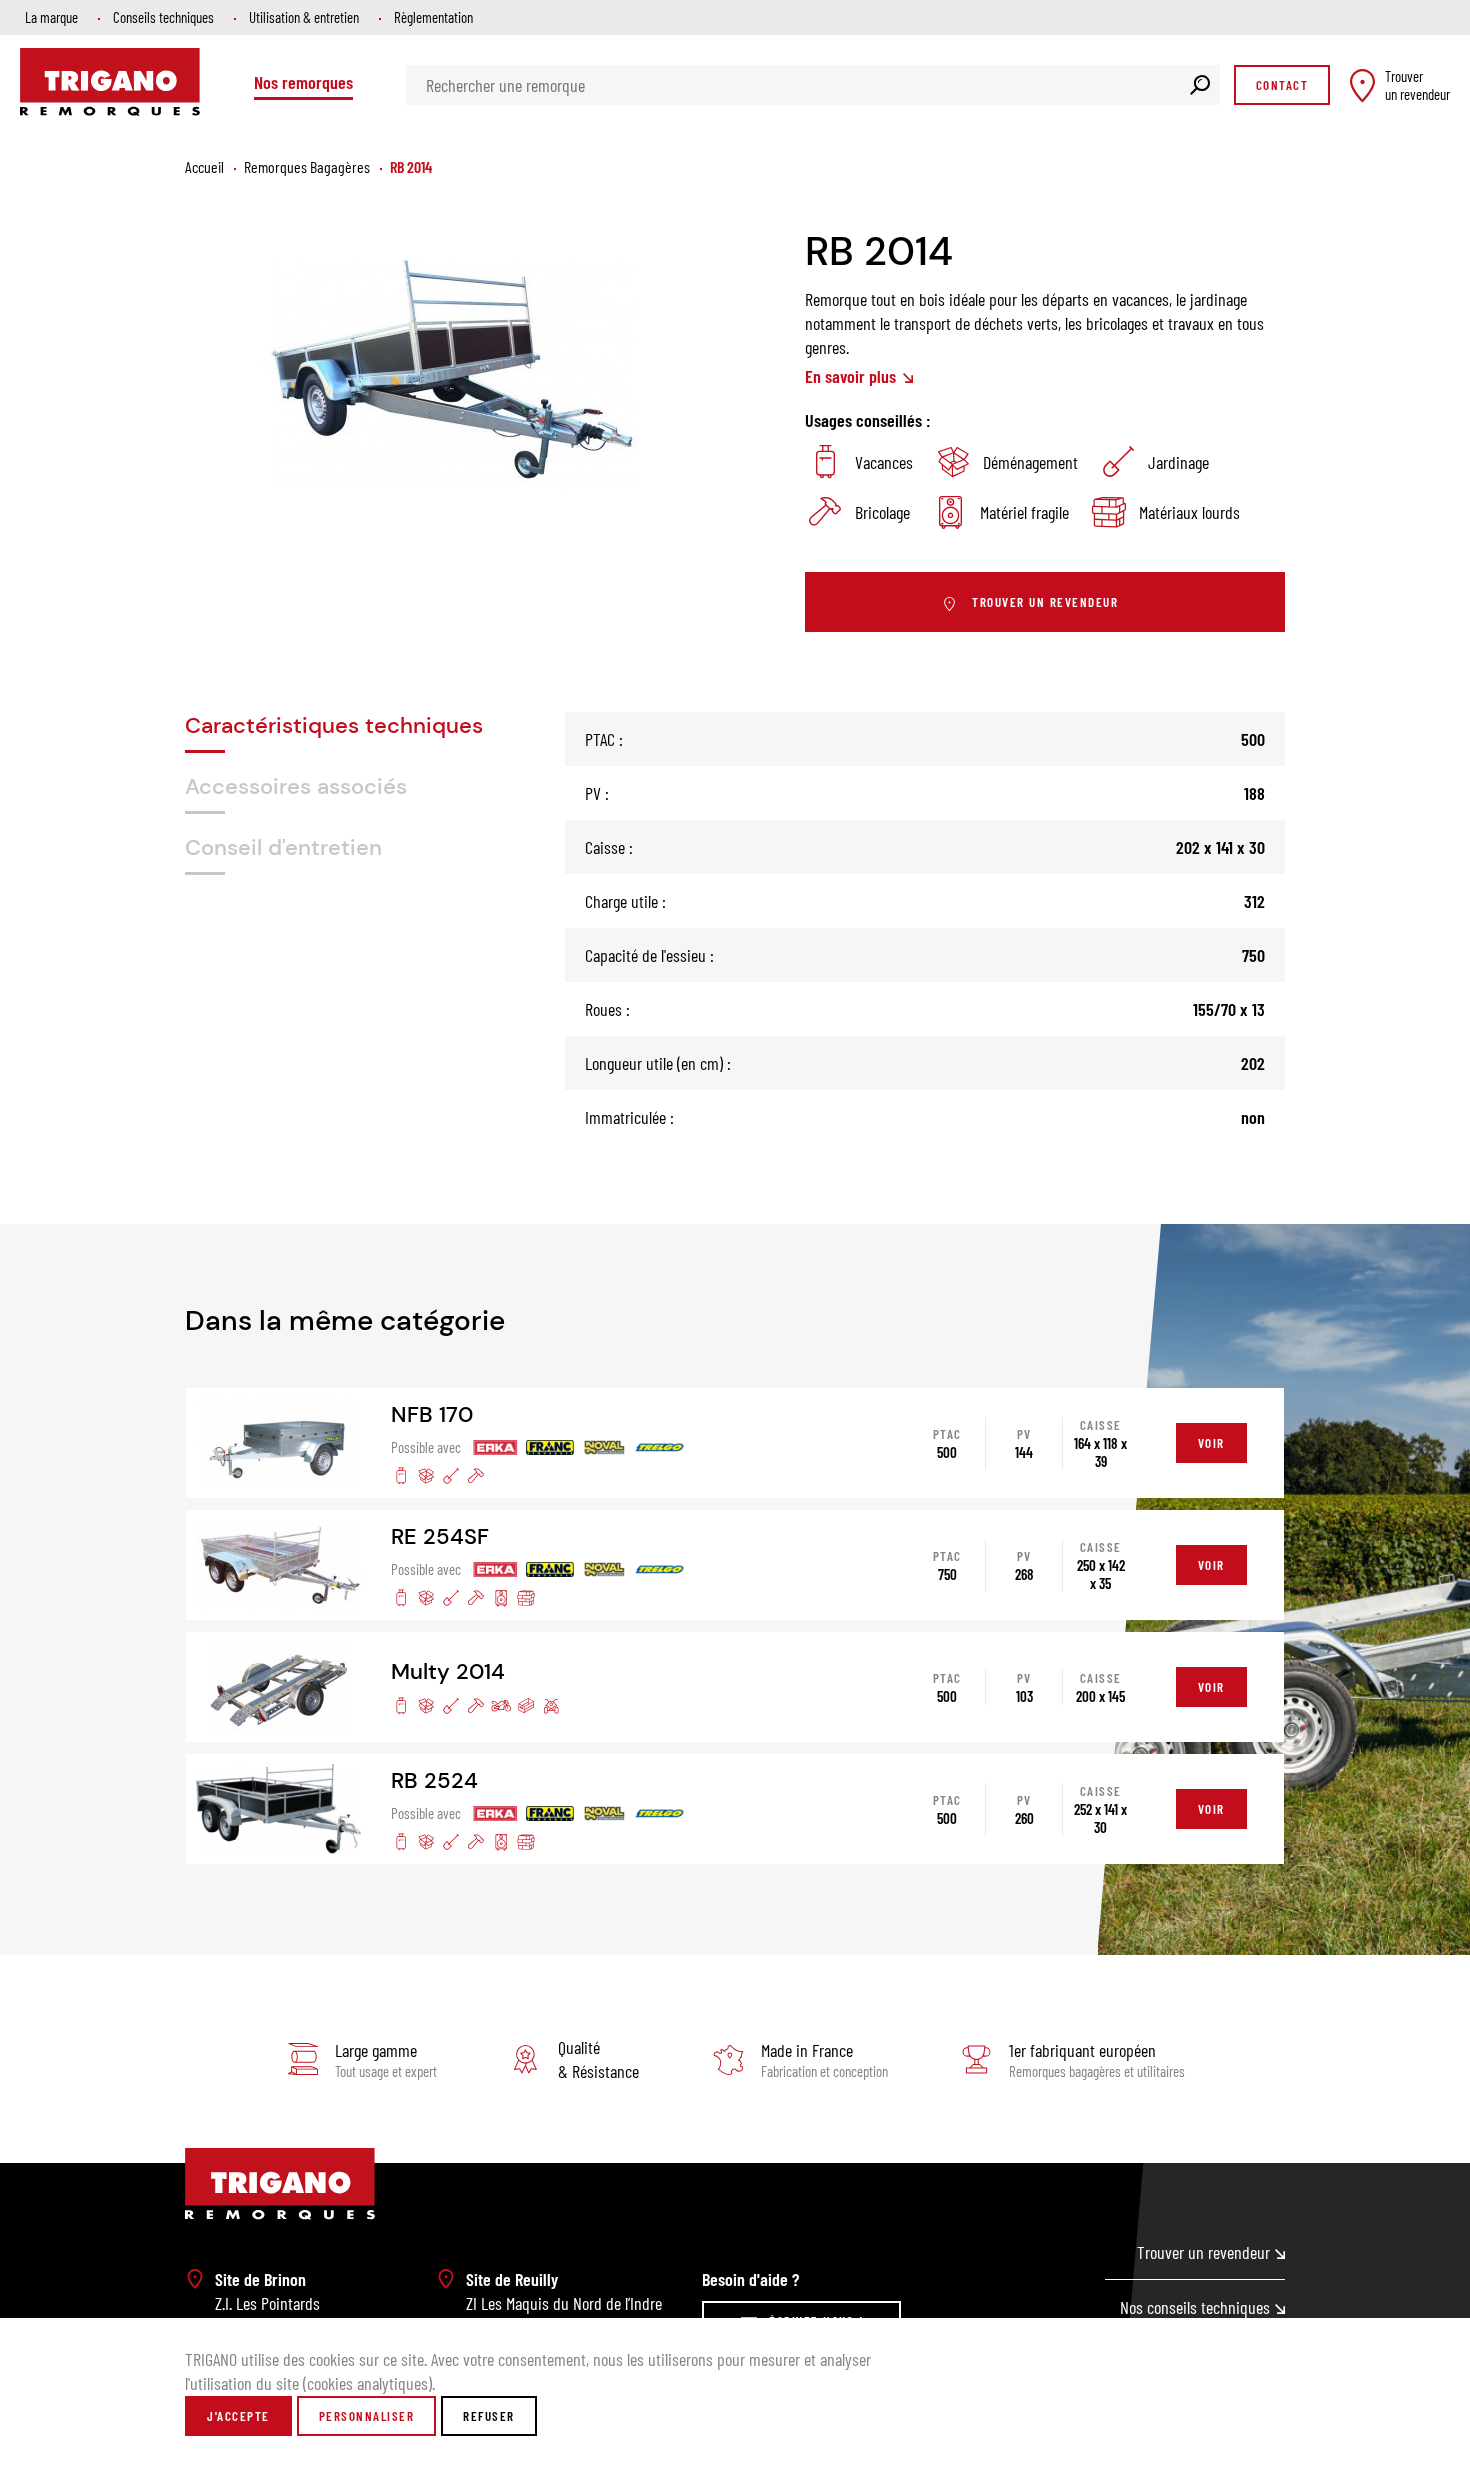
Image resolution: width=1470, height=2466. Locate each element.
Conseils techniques (163, 17)
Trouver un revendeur (1045, 602)
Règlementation (433, 17)
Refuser (489, 2416)
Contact (1282, 85)
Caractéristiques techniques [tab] (334, 725)
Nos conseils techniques (1195, 2307)
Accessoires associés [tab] (296, 786)
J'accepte (238, 2416)
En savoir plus (852, 376)
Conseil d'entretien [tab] (283, 847)
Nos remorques (303, 82)
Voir (1211, 1443)
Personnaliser (367, 2416)
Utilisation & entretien (304, 17)
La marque (51, 17)
